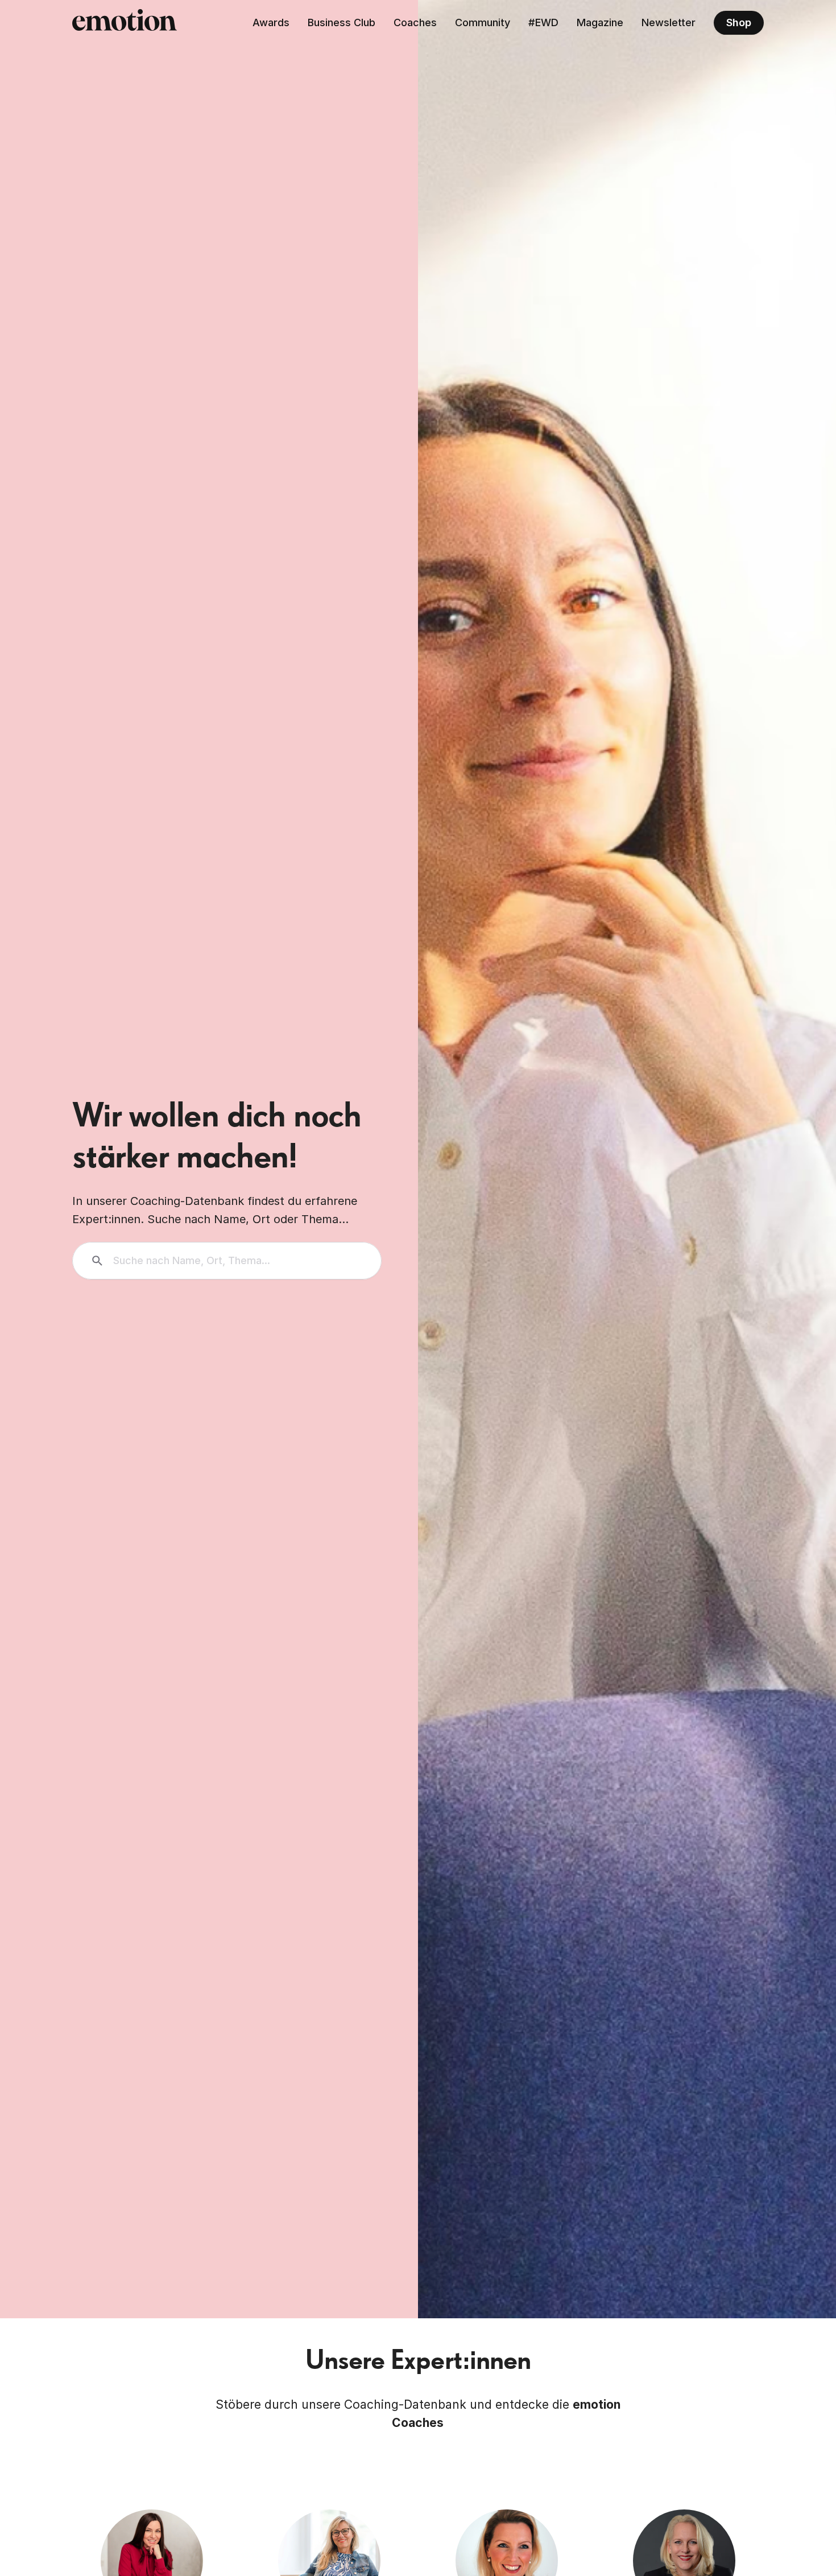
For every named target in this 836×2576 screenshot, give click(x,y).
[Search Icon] (227, 1261)
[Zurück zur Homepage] (125, 23)
